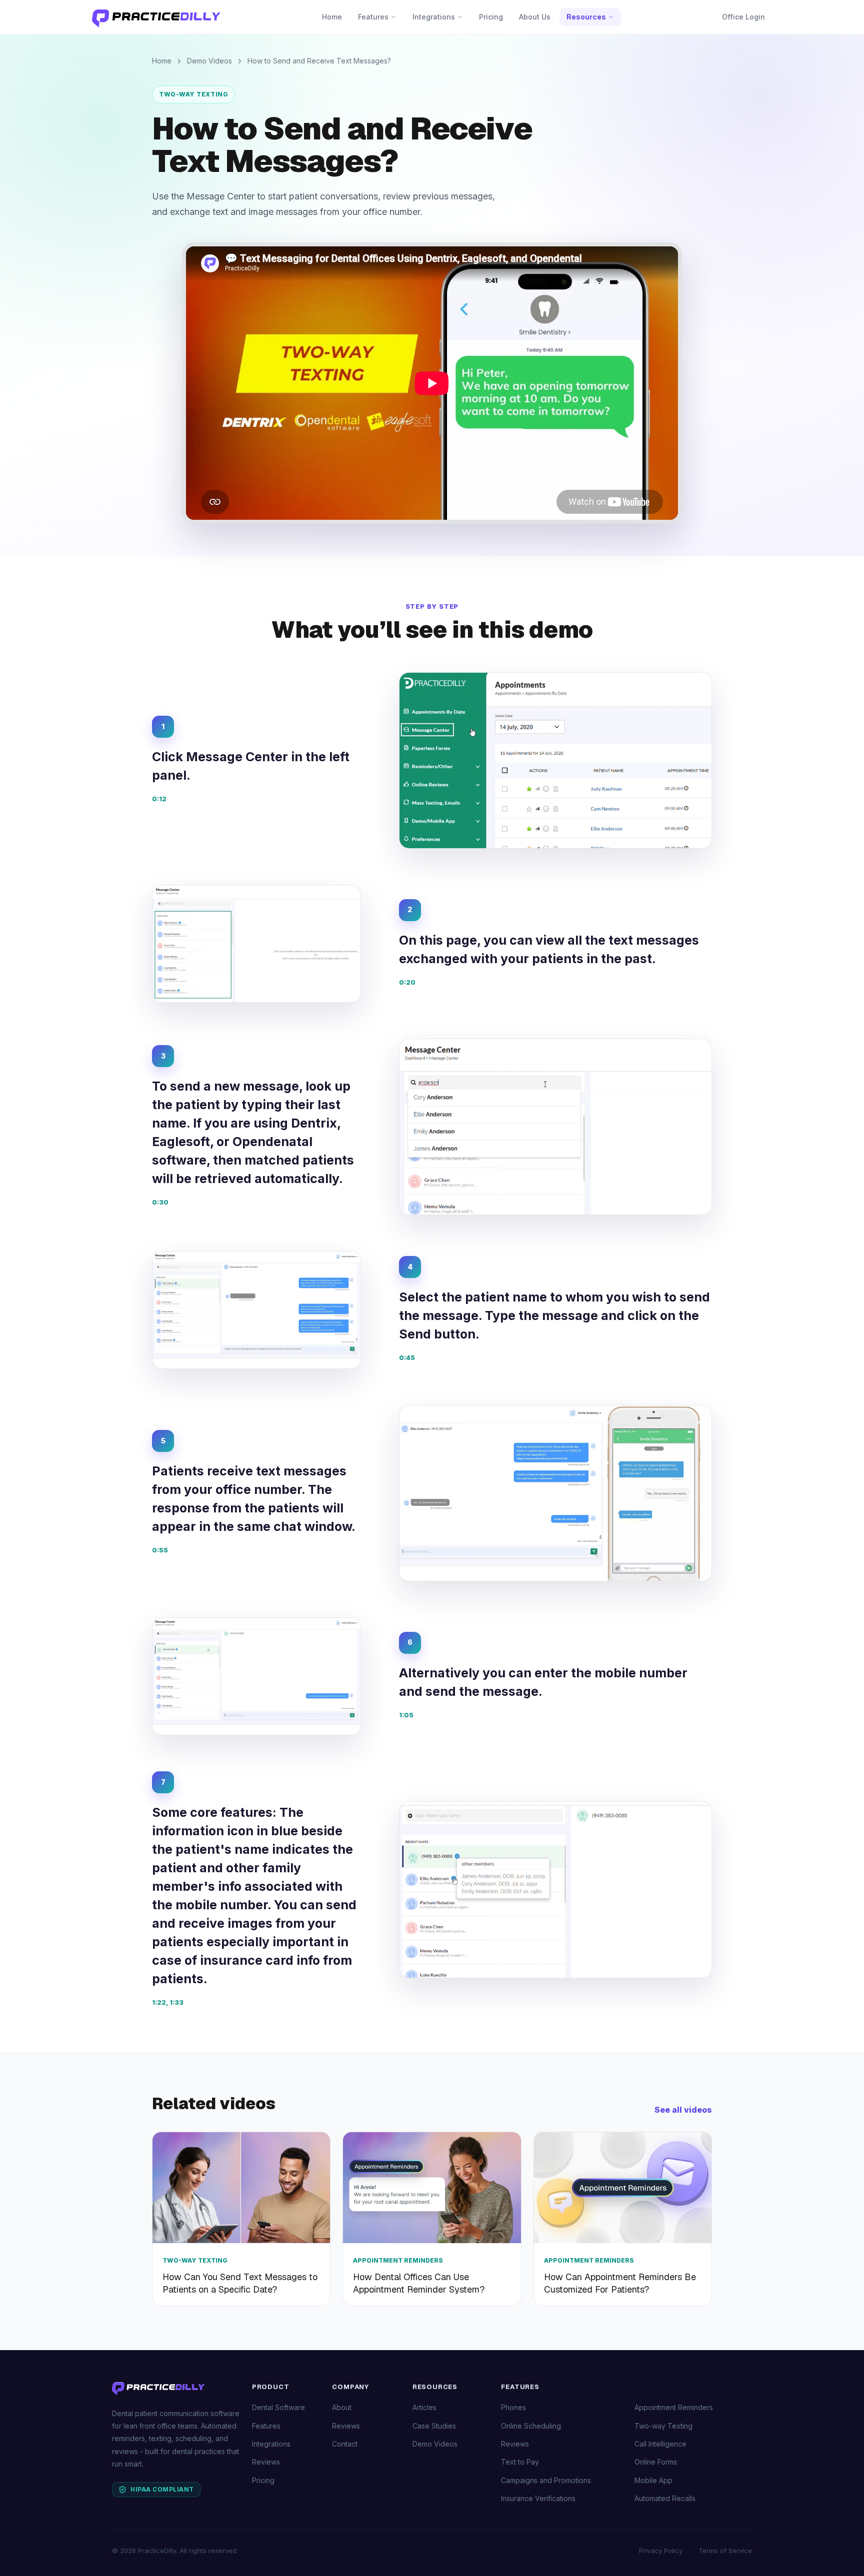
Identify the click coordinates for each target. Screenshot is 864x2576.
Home (332, 17)
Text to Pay (520, 2462)
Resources (586, 17)
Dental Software (278, 2407)
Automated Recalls (665, 2498)
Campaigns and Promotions (546, 2480)
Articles (424, 2407)
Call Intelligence (660, 2444)
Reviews (266, 2462)
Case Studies (434, 2426)
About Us (535, 17)
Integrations (434, 17)
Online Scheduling (531, 2426)
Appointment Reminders (674, 2407)
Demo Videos (209, 61)
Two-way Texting (193, 94)
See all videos (683, 2110)
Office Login (743, 17)
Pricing (491, 17)
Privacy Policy (661, 2551)
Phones (513, 2407)
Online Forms (656, 2462)
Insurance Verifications (538, 2498)
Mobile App (653, 2480)
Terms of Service (725, 2551)
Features (373, 17)
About (342, 2407)
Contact (345, 2444)
